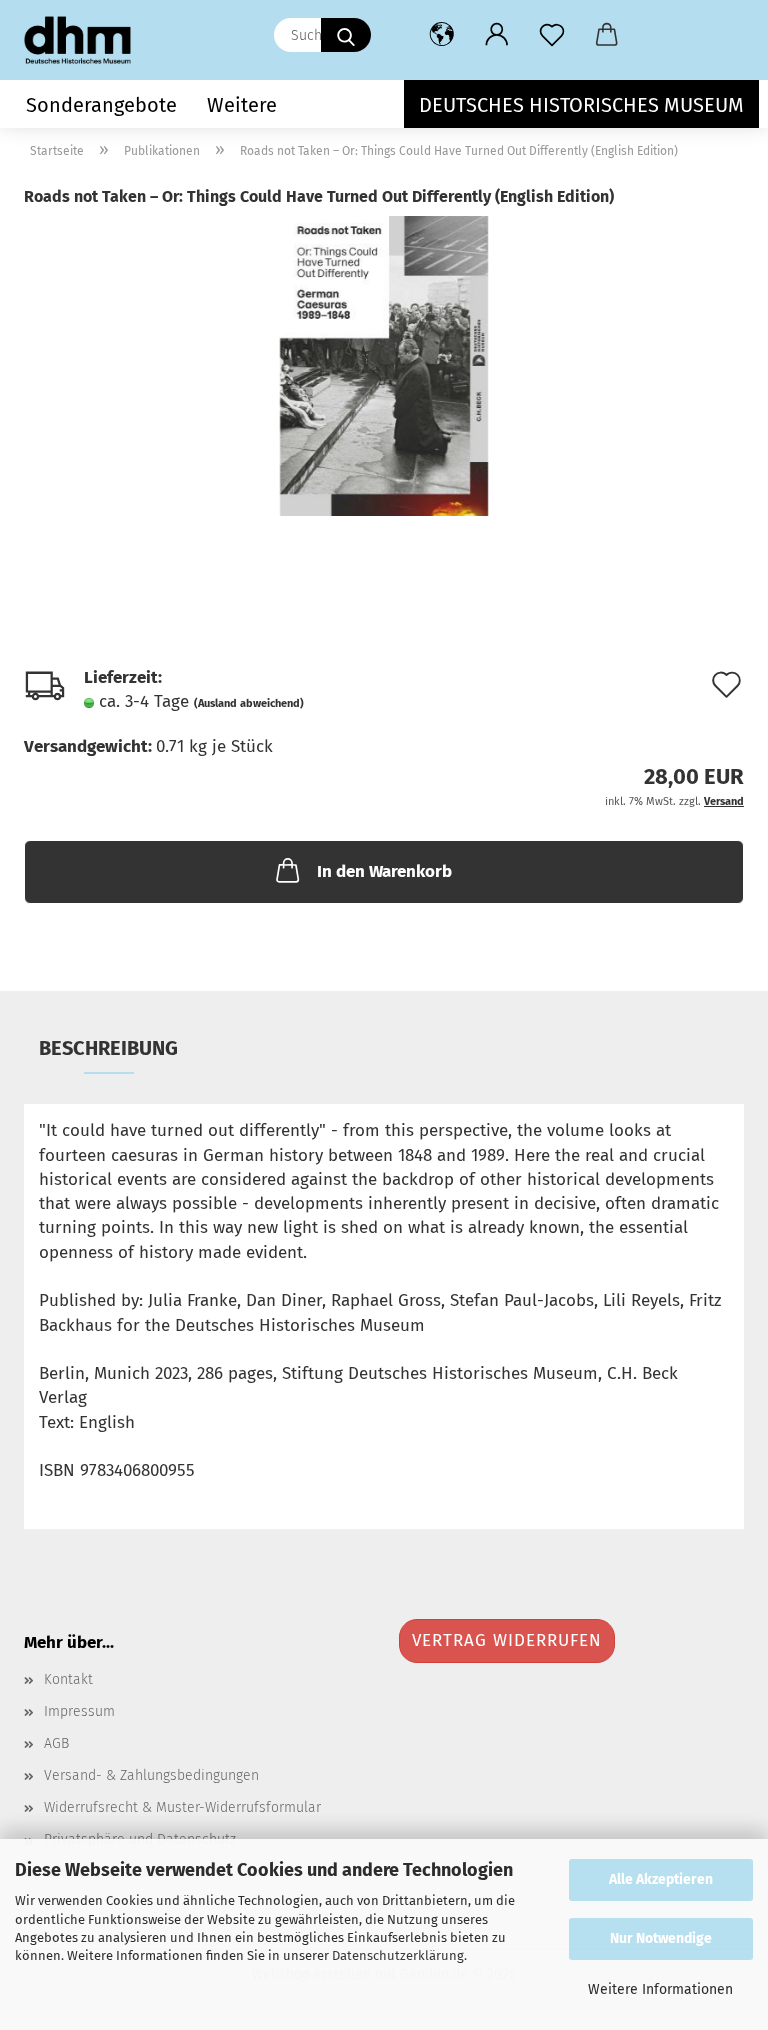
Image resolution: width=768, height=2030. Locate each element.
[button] (441, 35)
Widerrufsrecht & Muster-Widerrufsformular (182, 1807)
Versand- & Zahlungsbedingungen (151, 1775)
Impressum (79, 1711)
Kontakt (68, 1679)
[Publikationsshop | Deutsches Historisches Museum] (85, 40)
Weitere (242, 105)
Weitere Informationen (660, 1989)
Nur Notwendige (661, 1938)
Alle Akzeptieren (661, 1879)
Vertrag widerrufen (507, 1640)
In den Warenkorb (384, 871)
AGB (56, 1743)
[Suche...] (346, 35)
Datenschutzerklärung (398, 1955)
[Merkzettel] (551, 35)
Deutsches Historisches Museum (581, 105)
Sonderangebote (101, 105)
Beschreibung (108, 1048)
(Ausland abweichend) (249, 703)
